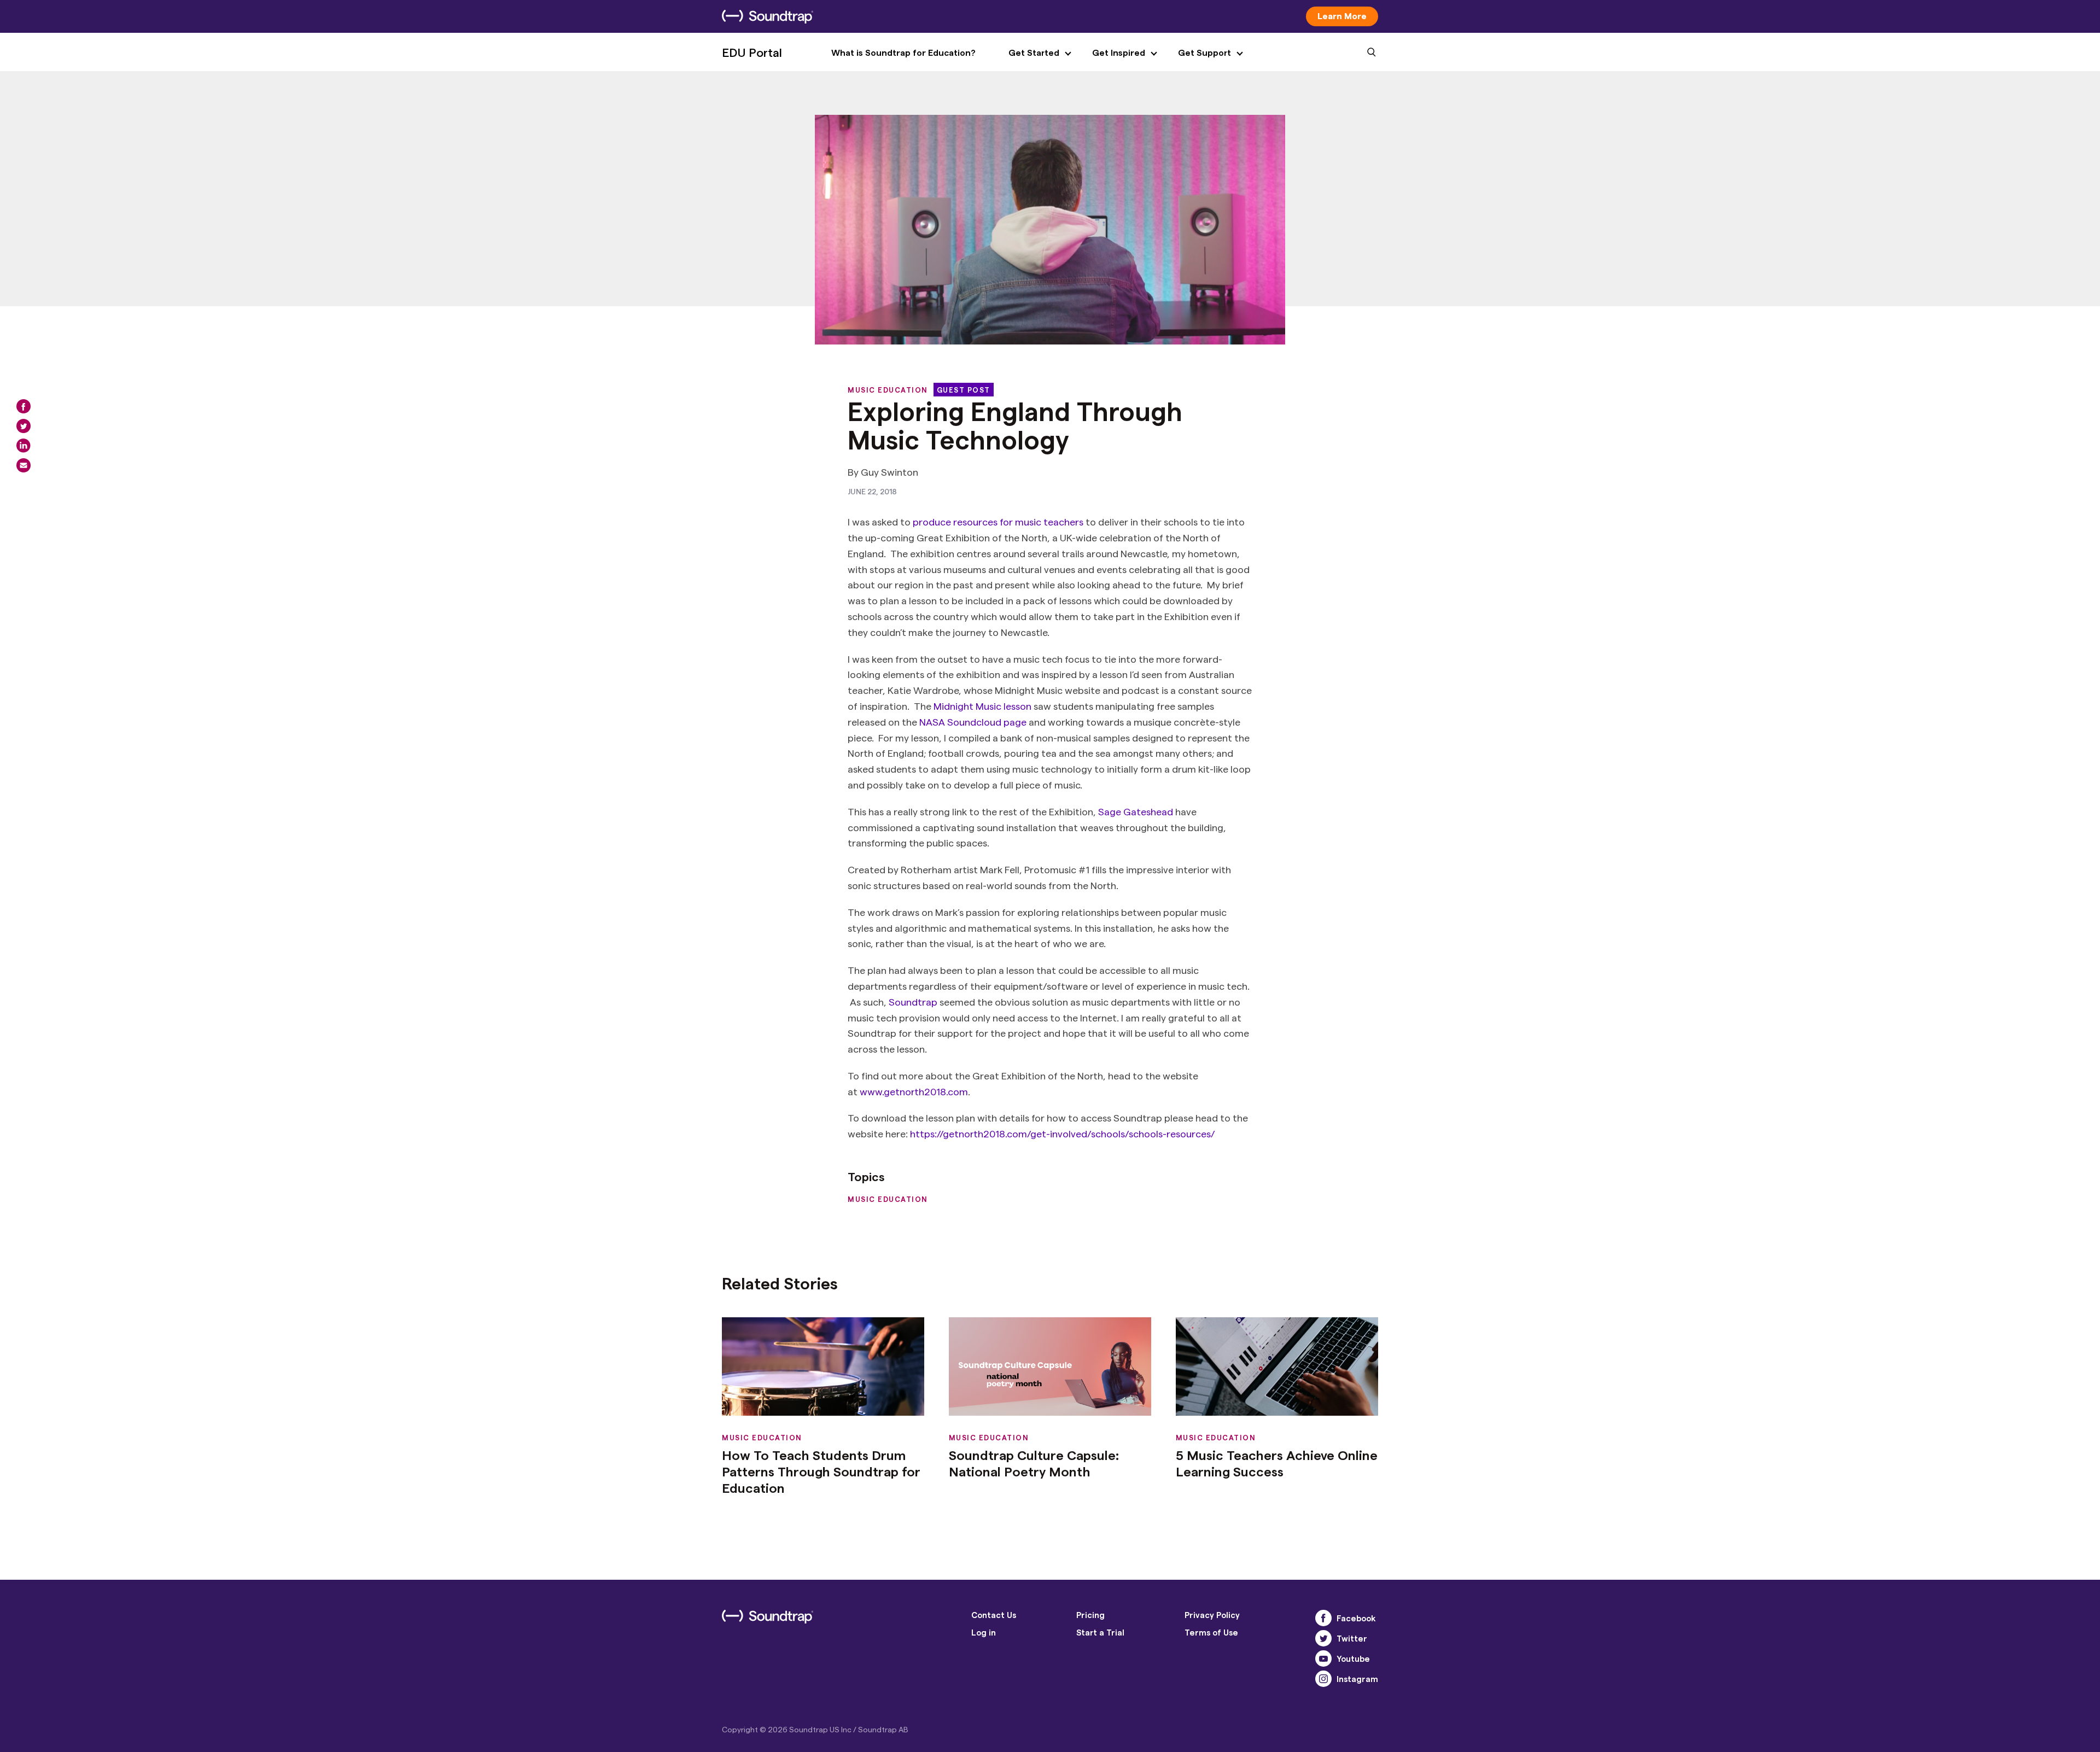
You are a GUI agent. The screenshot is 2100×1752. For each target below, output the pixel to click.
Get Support (1204, 52)
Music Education (888, 390)
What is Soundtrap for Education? (903, 52)
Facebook (1356, 1618)
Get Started (1034, 52)
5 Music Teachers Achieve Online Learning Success (1277, 1463)
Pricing (1090, 1615)
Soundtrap (913, 1001)
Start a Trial (1100, 1632)
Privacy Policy (1212, 1615)
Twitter (1352, 1638)
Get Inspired (1119, 52)
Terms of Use (1211, 1632)
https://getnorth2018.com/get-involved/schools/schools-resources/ (1063, 1133)
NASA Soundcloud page (973, 722)
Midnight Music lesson (982, 706)
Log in (984, 1632)
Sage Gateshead (1136, 811)
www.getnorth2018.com (914, 1091)
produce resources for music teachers (998, 521)
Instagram (1357, 1679)
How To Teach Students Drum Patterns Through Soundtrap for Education (821, 1471)
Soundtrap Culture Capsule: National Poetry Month (1034, 1463)
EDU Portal (752, 52)
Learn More (1342, 16)
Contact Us (994, 1615)
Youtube (1353, 1658)
